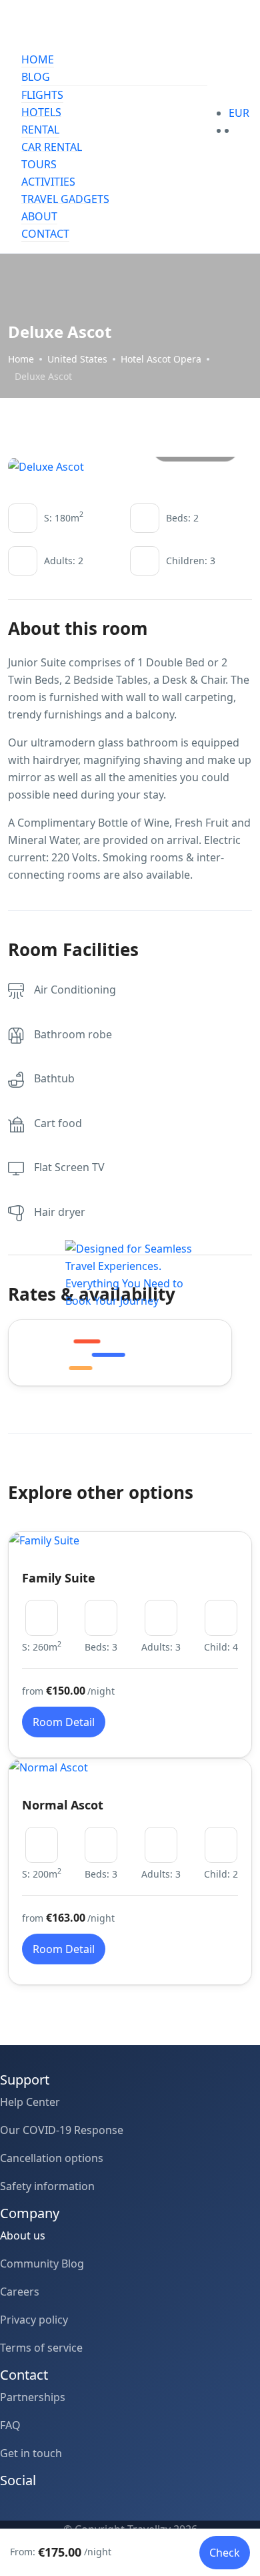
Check (225, 2553)
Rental (40, 130)
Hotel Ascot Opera (161, 359)
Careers (20, 2292)
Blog (36, 77)
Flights (42, 95)
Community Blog (42, 2264)
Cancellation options (52, 2158)
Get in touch (31, 2453)
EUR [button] (240, 113)
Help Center (30, 2102)
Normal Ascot (63, 1805)
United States (77, 359)
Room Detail (64, 1722)
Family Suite (59, 1578)
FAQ (10, 2425)
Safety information (47, 2186)
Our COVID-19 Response (62, 2130)
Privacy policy (34, 2320)
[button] (233, 130)
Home (38, 59)
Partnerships (33, 2397)
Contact (45, 234)
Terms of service (41, 2348)
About (39, 216)
